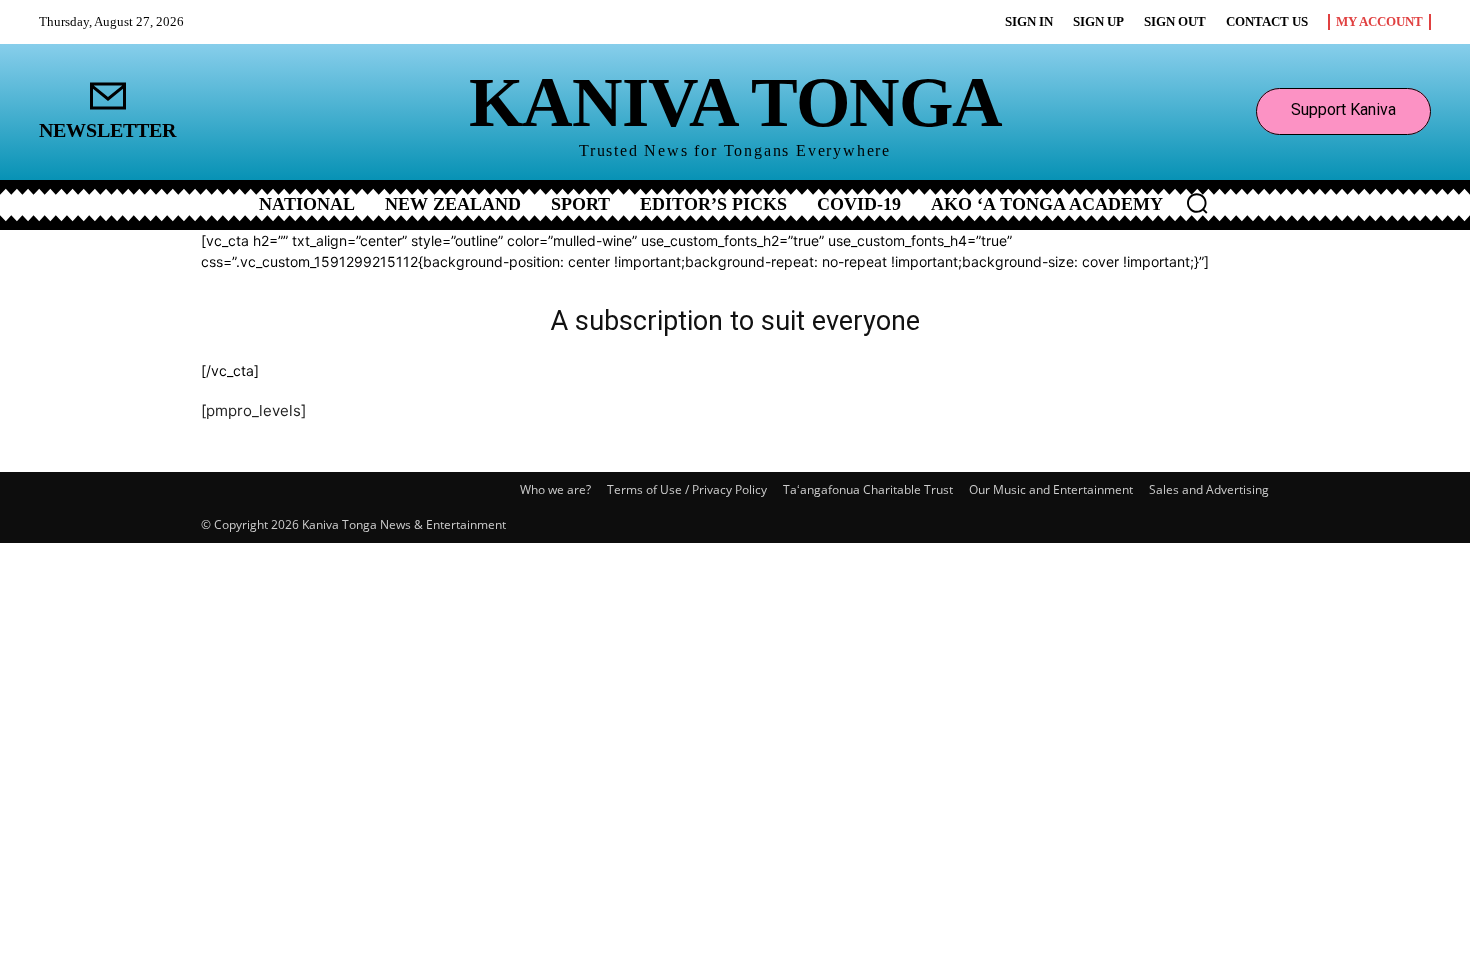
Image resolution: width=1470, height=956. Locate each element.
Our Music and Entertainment (1051, 489)
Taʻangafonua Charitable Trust (868, 489)
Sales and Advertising (1209, 489)
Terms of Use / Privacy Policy (687, 489)
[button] (1197, 203)
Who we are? (555, 489)
